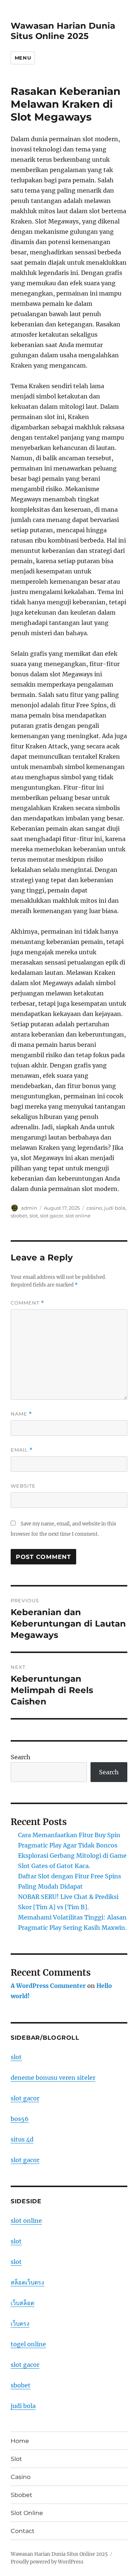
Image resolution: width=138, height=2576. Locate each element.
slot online (78, 1216)
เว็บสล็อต (22, 2303)
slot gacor (52, 1216)
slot (34, 1216)
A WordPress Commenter (48, 1986)
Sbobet (22, 2495)
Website (23, 1486)
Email (22, 1450)
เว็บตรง (20, 2323)
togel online (28, 2344)
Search (21, 1757)
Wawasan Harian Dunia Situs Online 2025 (63, 31)
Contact (23, 2531)
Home (20, 2441)
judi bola (115, 1208)
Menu (23, 58)
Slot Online (27, 2513)
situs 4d (22, 2139)
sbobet (19, 1216)
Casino (21, 2477)
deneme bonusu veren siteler (53, 2078)
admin (29, 1208)
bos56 (20, 2119)
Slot (16, 2459)
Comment (27, 1303)
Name (21, 1414)
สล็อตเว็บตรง (27, 2282)
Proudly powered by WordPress (47, 2562)
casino (94, 1208)
